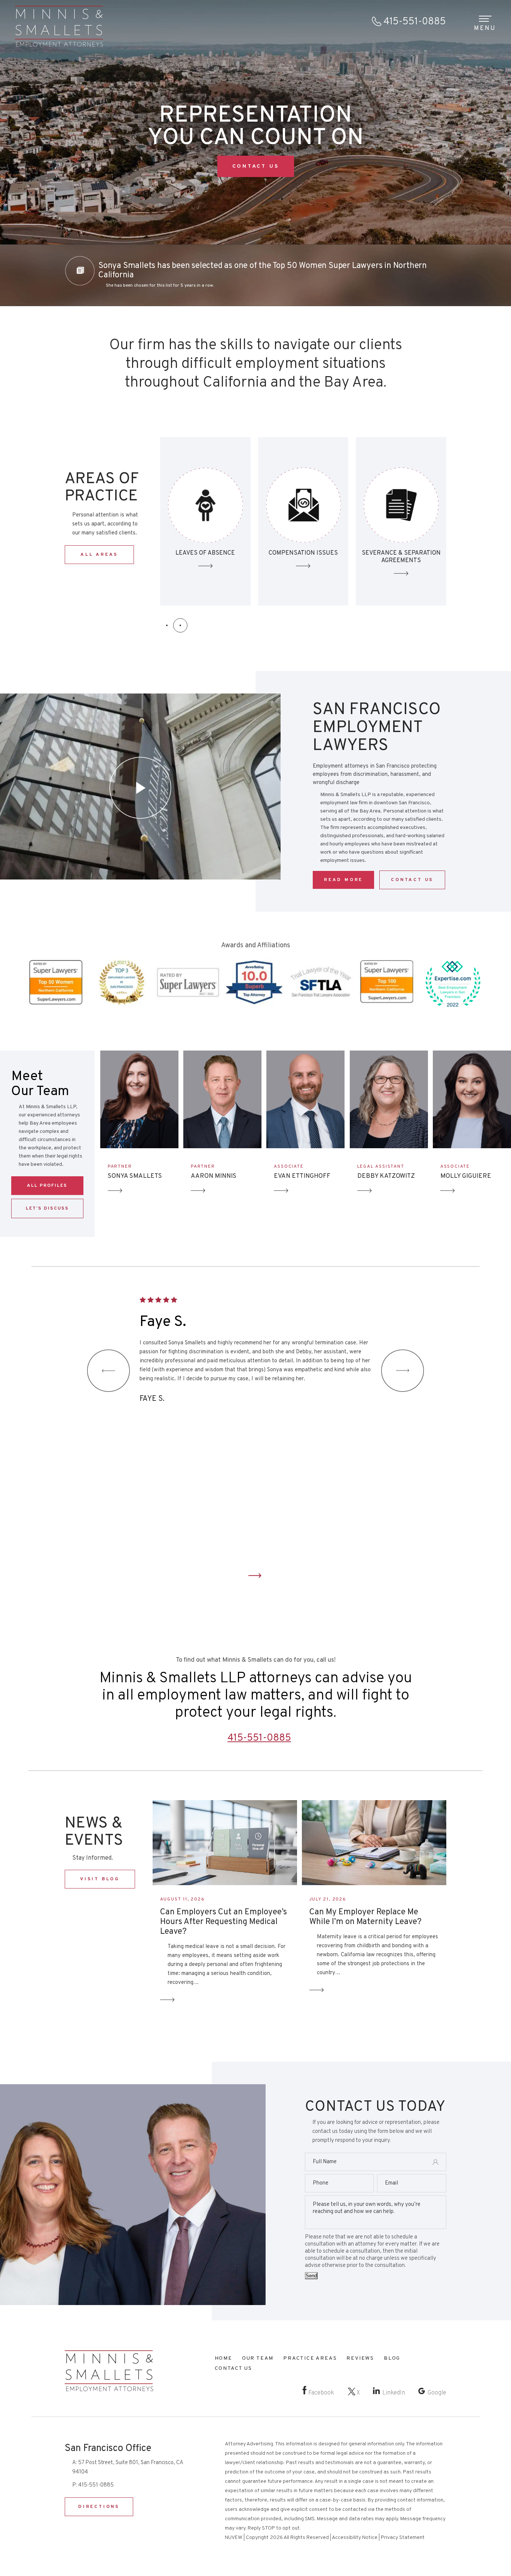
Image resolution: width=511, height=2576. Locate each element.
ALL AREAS (99, 555)
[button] (167, 625)
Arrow (115, 1191)
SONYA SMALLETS (135, 1176)
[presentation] (108, 1371)
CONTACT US (256, 166)
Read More (343, 880)
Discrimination (401, 521)
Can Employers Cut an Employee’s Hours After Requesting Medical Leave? (224, 1922)
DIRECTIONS (99, 2507)
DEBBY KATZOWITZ (386, 1176)
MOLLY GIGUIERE (466, 1176)
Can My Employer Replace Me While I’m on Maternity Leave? (365, 1917)
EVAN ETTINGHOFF (302, 1176)
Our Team (258, 2358)
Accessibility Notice (355, 2538)
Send (311, 2276)
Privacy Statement (403, 2538)
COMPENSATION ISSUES (206, 521)
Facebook (321, 2393)
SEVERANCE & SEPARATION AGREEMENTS (303, 521)
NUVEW (234, 2538)
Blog (392, 2358)
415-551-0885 (415, 22)
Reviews (360, 2358)
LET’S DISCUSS (47, 1208)
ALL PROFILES (47, 1186)
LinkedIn (394, 2393)
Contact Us (255, 1576)
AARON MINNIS (214, 1176)
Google (437, 2393)
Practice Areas (310, 2358)
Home (224, 2358)
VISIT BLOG (100, 1879)
